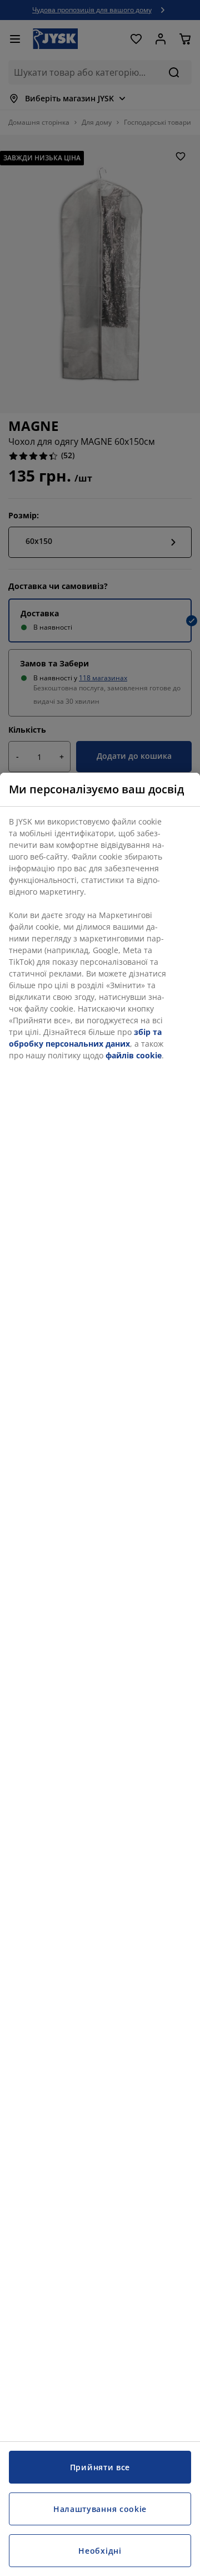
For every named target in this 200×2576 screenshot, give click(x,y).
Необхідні (100, 2551)
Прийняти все (100, 2467)
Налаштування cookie (100, 2509)
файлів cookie (134, 1055)
